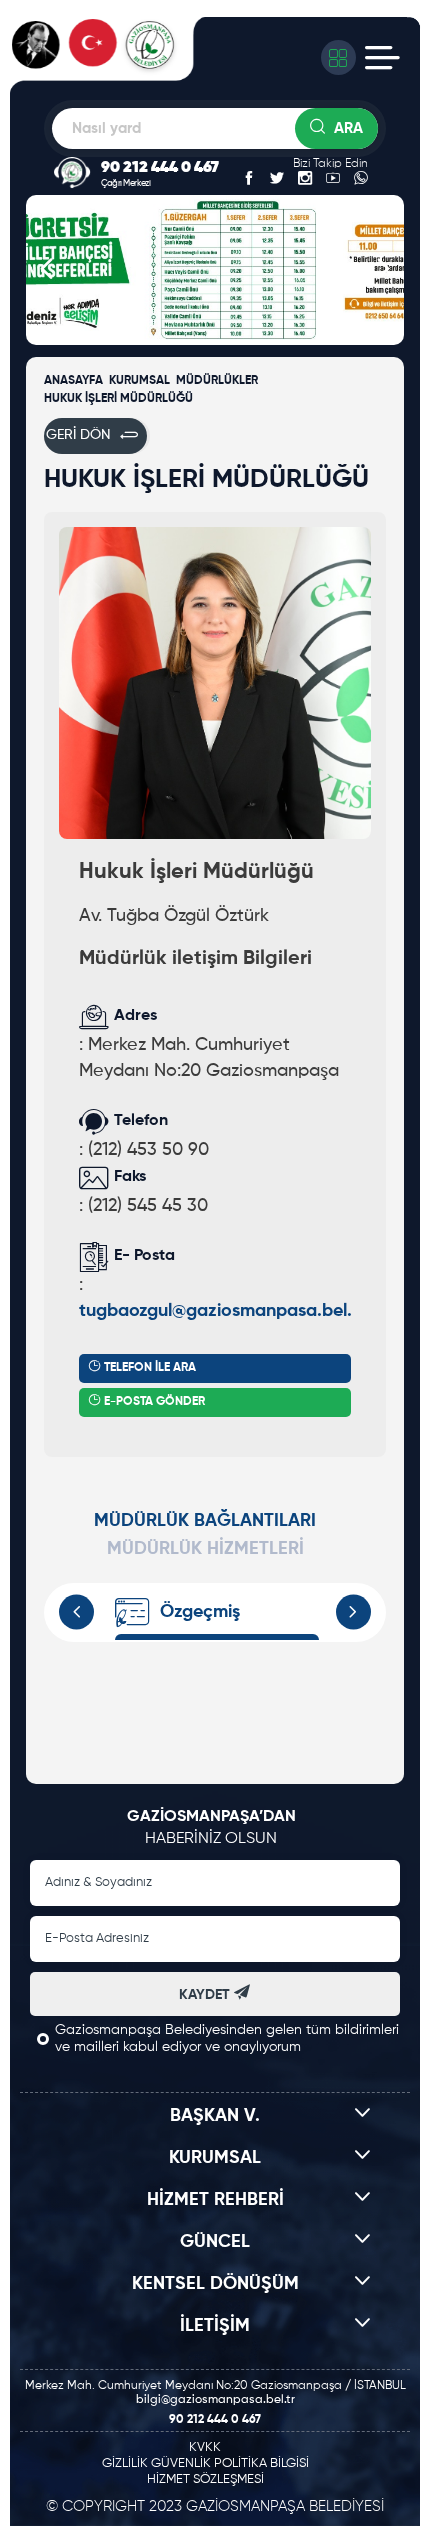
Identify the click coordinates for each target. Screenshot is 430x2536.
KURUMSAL (139, 381)
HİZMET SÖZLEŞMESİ (205, 2479)
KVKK (205, 2447)
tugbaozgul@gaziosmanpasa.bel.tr (221, 1311)
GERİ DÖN (78, 436)
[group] (231, 108)
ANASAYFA (73, 381)
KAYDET (206, 1995)
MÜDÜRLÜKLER (217, 381)
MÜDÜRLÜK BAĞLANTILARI (205, 1521)
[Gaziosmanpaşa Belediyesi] (109, 57)
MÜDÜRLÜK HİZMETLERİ (205, 1549)
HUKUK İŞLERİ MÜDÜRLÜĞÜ (118, 399)
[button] (46, 270)
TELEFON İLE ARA (148, 1368)
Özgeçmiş (200, 1612)
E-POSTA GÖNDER (153, 1402)
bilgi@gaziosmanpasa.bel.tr (215, 2400)
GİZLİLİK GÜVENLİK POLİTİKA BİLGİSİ (205, 2463)
